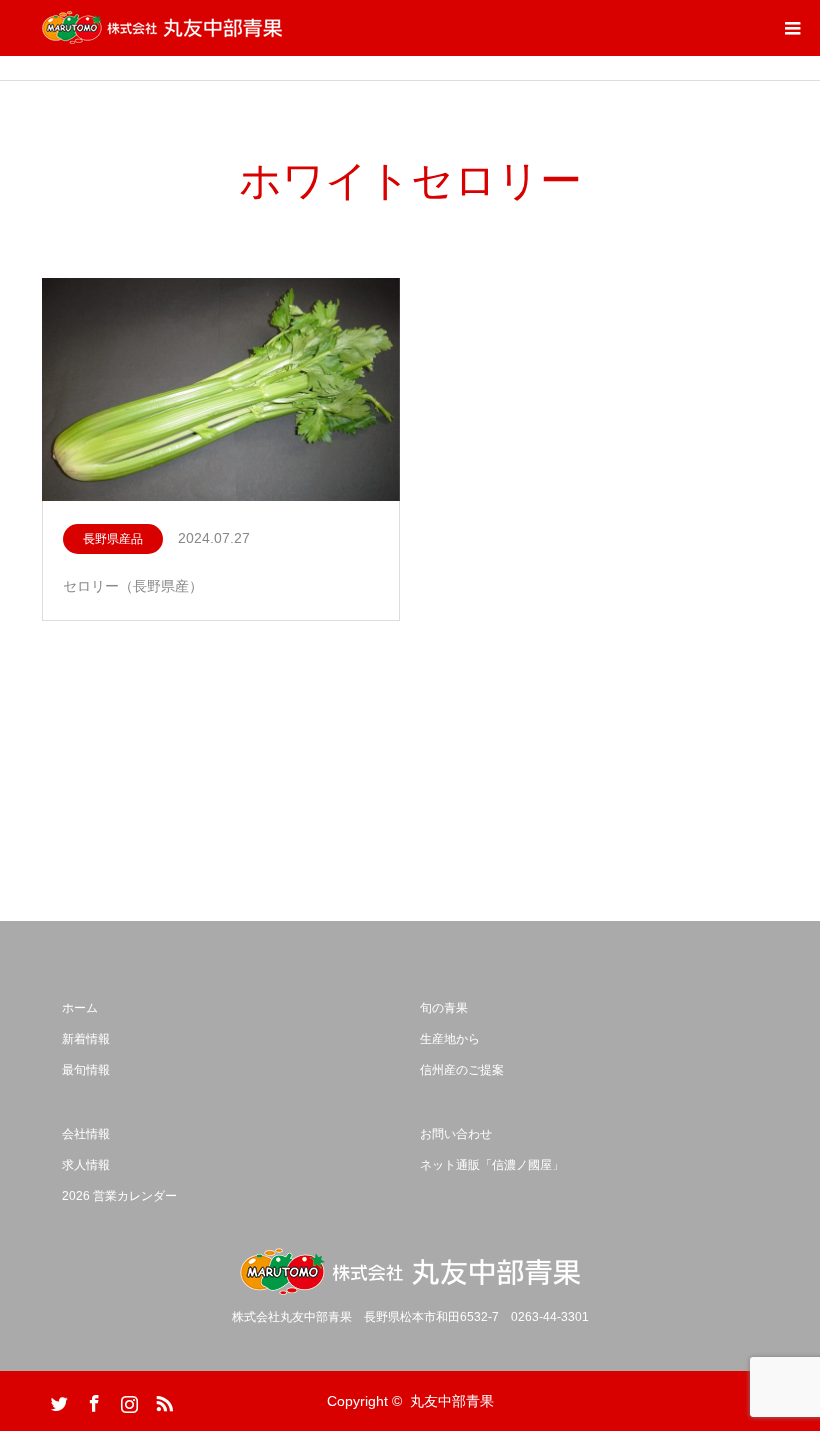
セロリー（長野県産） (133, 586)
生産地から (450, 1039)
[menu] (792, 28)
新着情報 (86, 1039)
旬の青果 (444, 1008)
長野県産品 (113, 539)
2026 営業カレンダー (119, 1196)
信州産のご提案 (462, 1070)
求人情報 (86, 1165)
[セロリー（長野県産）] (221, 391)
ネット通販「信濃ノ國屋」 (492, 1165)
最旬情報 (86, 1070)
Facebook (92, 1400)
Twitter (57, 1400)
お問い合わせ (456, 1134)
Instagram (127, 1400)
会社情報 (86, 1134)
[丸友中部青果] (162, 28)
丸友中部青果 (452, 1401)
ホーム (80, 1008)
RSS (162, 1400)
